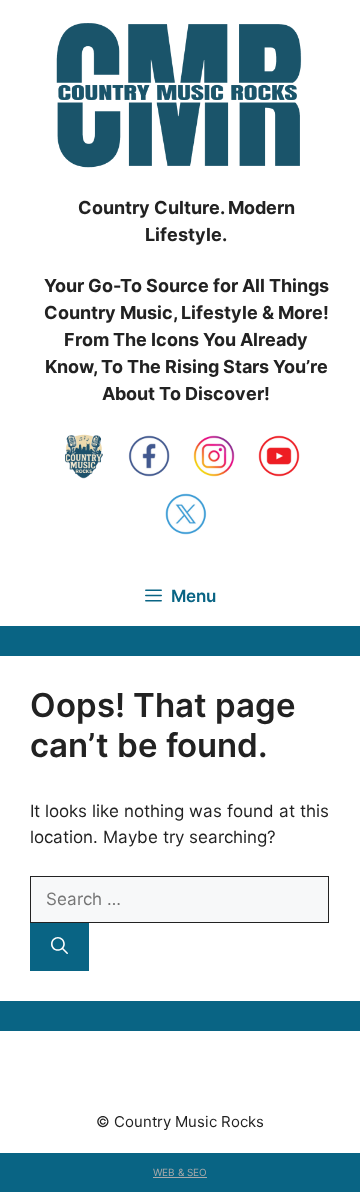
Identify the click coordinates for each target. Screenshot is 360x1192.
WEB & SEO (180, 1172)
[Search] (59, 947)
